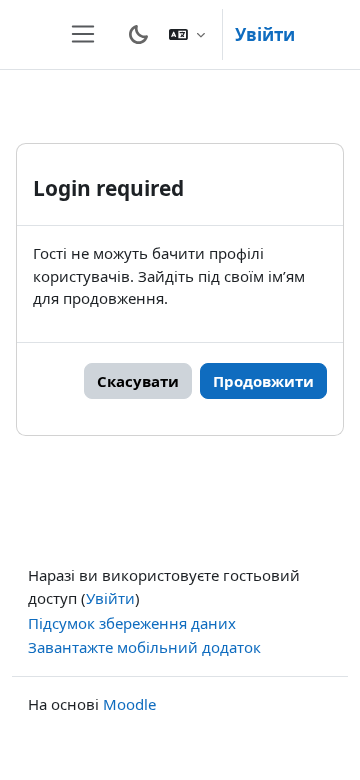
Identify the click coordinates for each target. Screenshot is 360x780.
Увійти (265, 34)
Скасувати (138, 381)
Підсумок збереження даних (132, 623)
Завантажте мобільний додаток (144, 647)
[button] (187, 34)
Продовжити (263, 381)
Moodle (129, 704)
